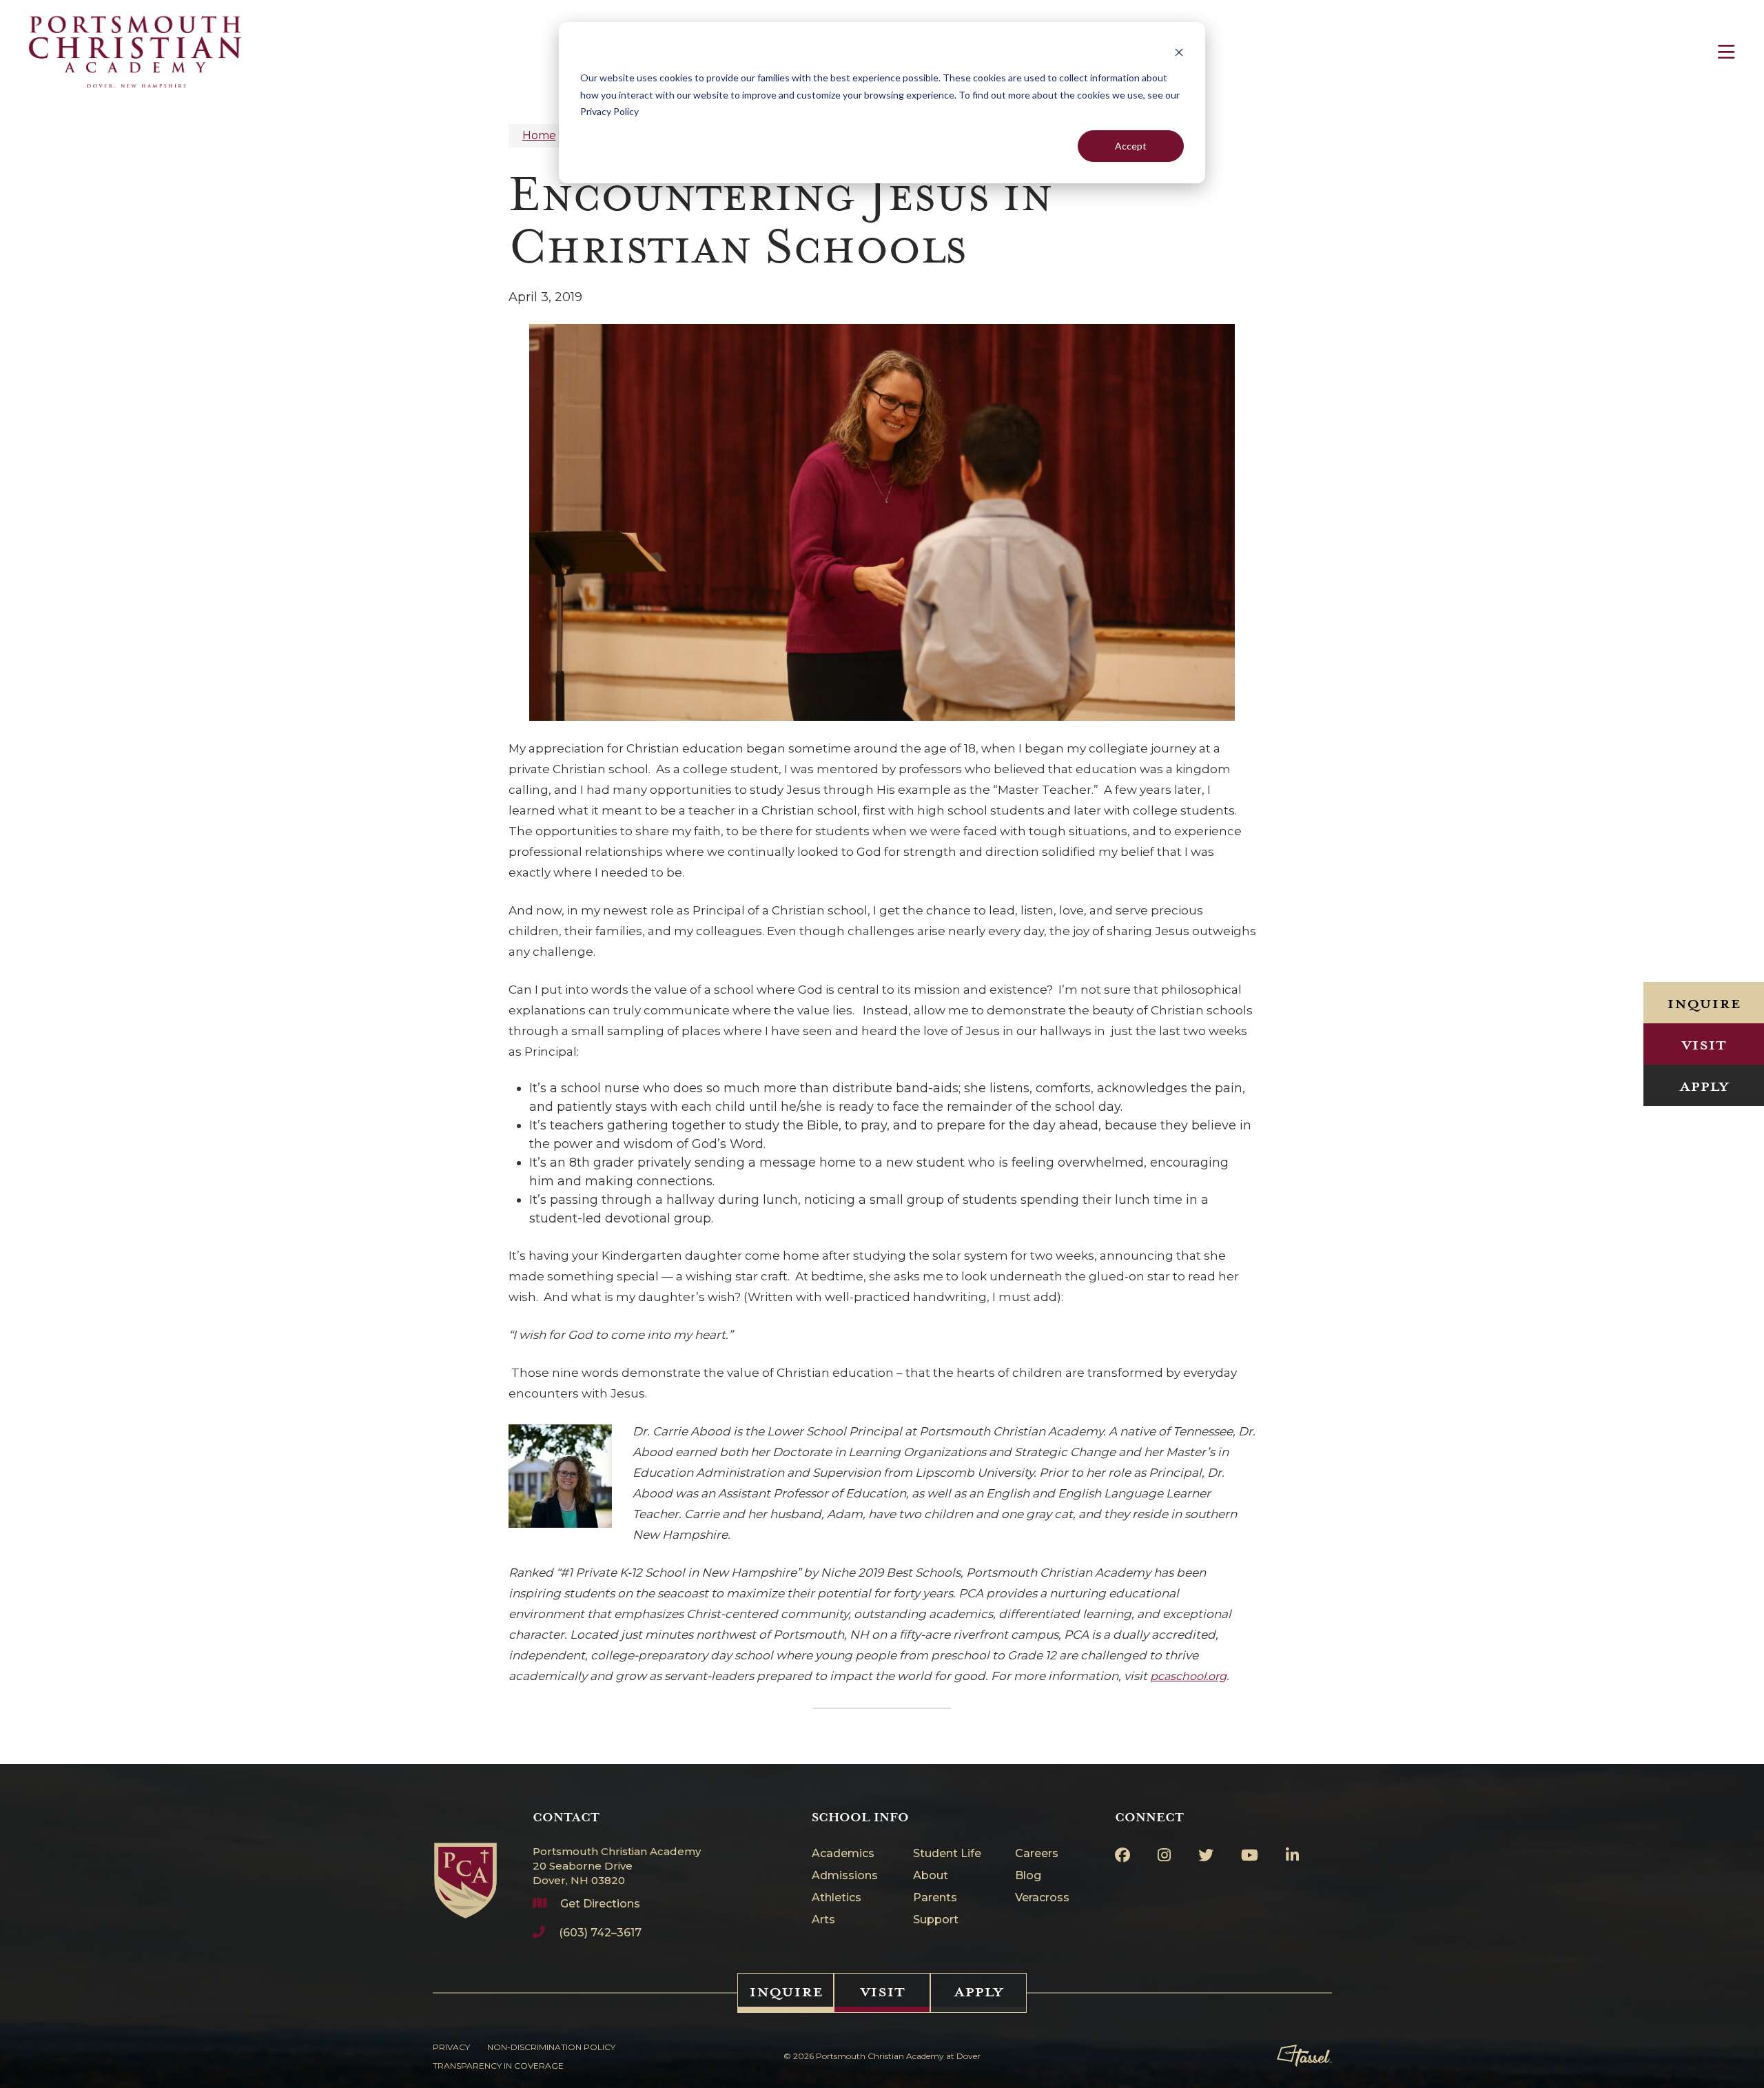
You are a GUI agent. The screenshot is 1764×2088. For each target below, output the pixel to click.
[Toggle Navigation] (1726, 52)
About (931, 1876)
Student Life (947, 1854)
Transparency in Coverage (498, 2066)
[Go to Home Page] (465, 1864)
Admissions (845, 1876)
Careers (1037, 1854)
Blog (1028, 1876)
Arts (823, 1920)
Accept (1131, 146)
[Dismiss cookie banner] (1179, 52)
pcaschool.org (1188, 1676)
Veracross (1042, 1898)
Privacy (451, 2047)
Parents (935, 1898)
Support (936, 1920)
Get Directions (600, 1904)
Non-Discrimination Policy (551, 2047)
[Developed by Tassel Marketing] (1304, 2056)
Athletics (837, 1898)
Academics (843, 1854)
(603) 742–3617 (600, 1933)
